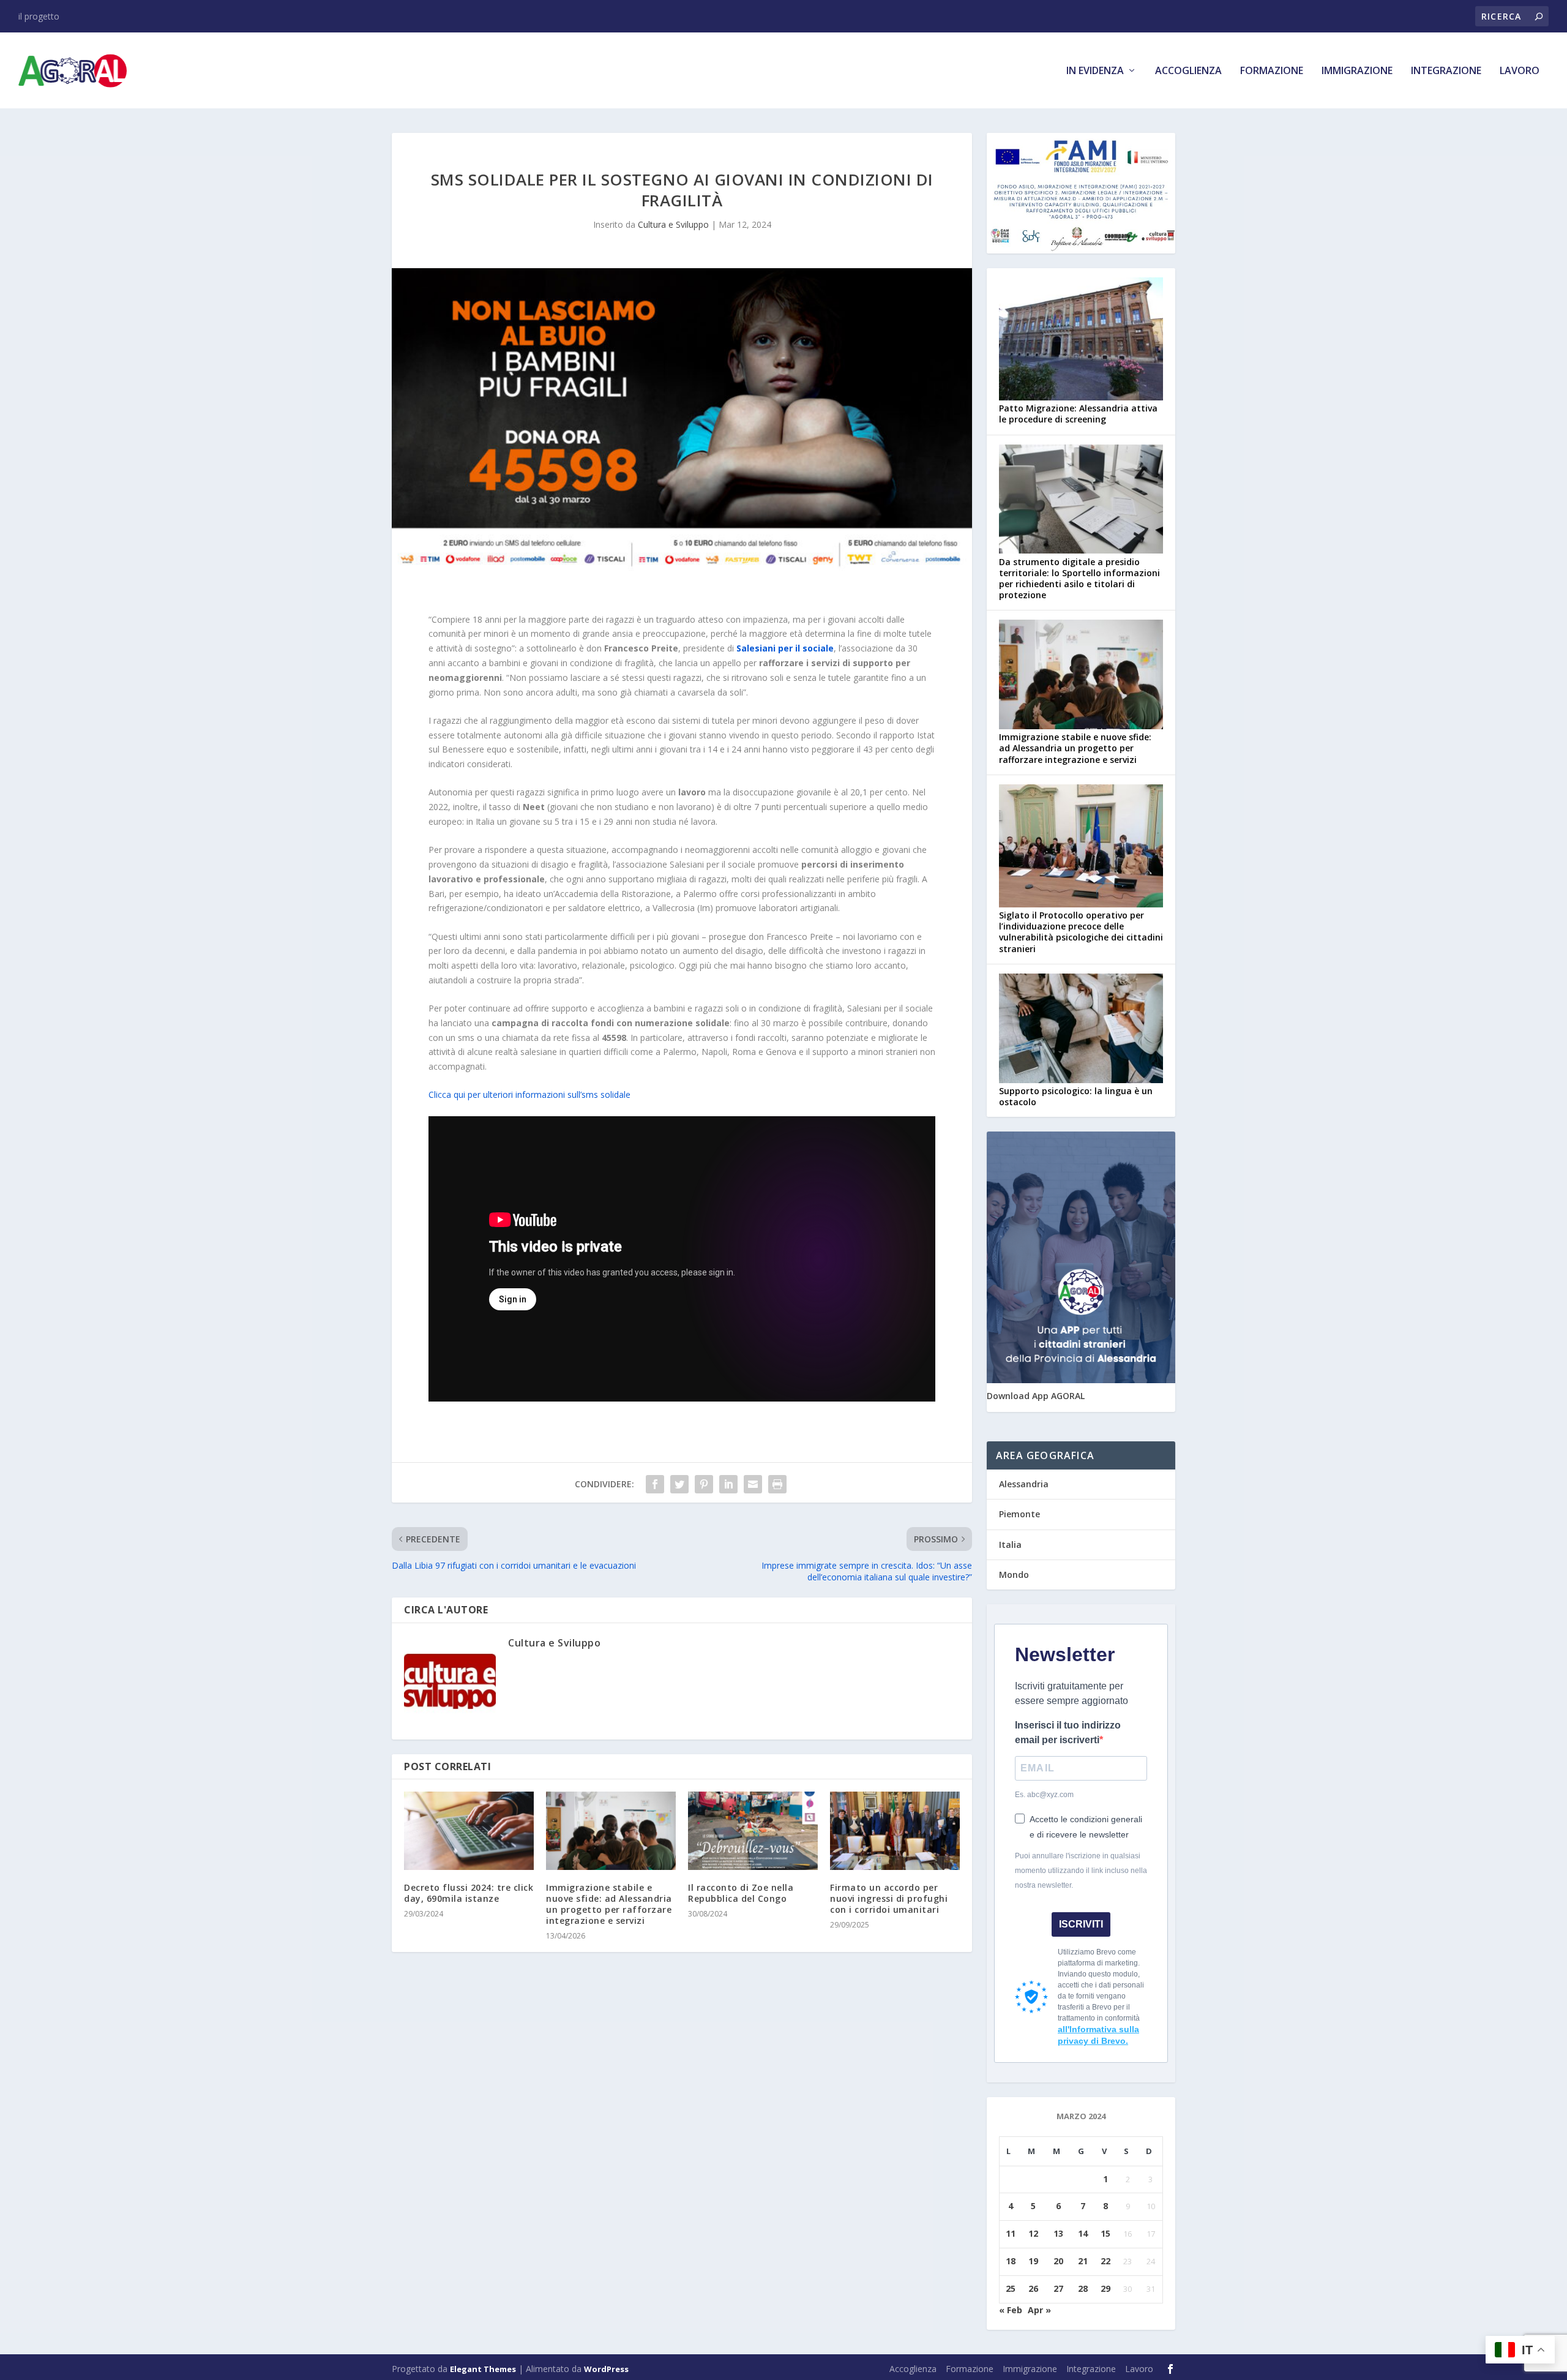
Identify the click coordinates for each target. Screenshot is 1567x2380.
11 (1011, 2233)
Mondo (1014, 1575)
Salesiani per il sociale (785, 648)
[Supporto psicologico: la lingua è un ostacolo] (1081, 1030)
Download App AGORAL (1036, 1396)
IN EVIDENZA (1095, 71)
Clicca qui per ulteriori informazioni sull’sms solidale (529, 1094)
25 (1011, 2288)
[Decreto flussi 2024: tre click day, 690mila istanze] (469, 1830)
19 (1033, 2261)
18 (1011, 2261)
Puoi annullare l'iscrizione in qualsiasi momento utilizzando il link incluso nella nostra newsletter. (1081, 1871)
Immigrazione (1357, 71)
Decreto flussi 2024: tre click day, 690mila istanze (469, 1893)
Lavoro (1520, 71)
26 (1033, 2288)
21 (1083, 2261)
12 (1033, 2233)
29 (1105, 2288)
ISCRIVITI (1081, 1924)
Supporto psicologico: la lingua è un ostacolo (1076, 1096)
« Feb (1011, 2310)
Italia (1010, 1545)
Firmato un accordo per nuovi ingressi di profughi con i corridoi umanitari (889, 1898)
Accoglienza (1188, 71)
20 (1058, 2261)
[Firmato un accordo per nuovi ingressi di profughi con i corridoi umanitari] (895, 1830)
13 (1058, 2233)
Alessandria (1024, 1484)
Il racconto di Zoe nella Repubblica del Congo (741, 1893)
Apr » (1039, 2310)
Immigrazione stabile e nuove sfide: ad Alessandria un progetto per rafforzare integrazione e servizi (609, 1904)
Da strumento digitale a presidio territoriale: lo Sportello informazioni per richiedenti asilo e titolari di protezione (1079, 579)
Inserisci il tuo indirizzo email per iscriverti (1068, 1732)
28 (1083, 2288)
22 (1105, 2261)
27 (1058, 2288)
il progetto (39, 16)
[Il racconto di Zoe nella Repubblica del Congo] (753, 1830)
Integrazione (1446, 71)
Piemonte (1019, 1514)
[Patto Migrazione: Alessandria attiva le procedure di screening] (1081, 340)
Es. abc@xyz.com (1044, 1795)
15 (1105, 2233)
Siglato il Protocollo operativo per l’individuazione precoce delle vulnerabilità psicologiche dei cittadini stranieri (1081, 932)
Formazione (1272, 71)
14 (1083, 2233)
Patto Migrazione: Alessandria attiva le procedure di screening (1078, 414)
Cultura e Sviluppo (673, 224)
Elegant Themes (483, 2369)
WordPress (606, 2369)
